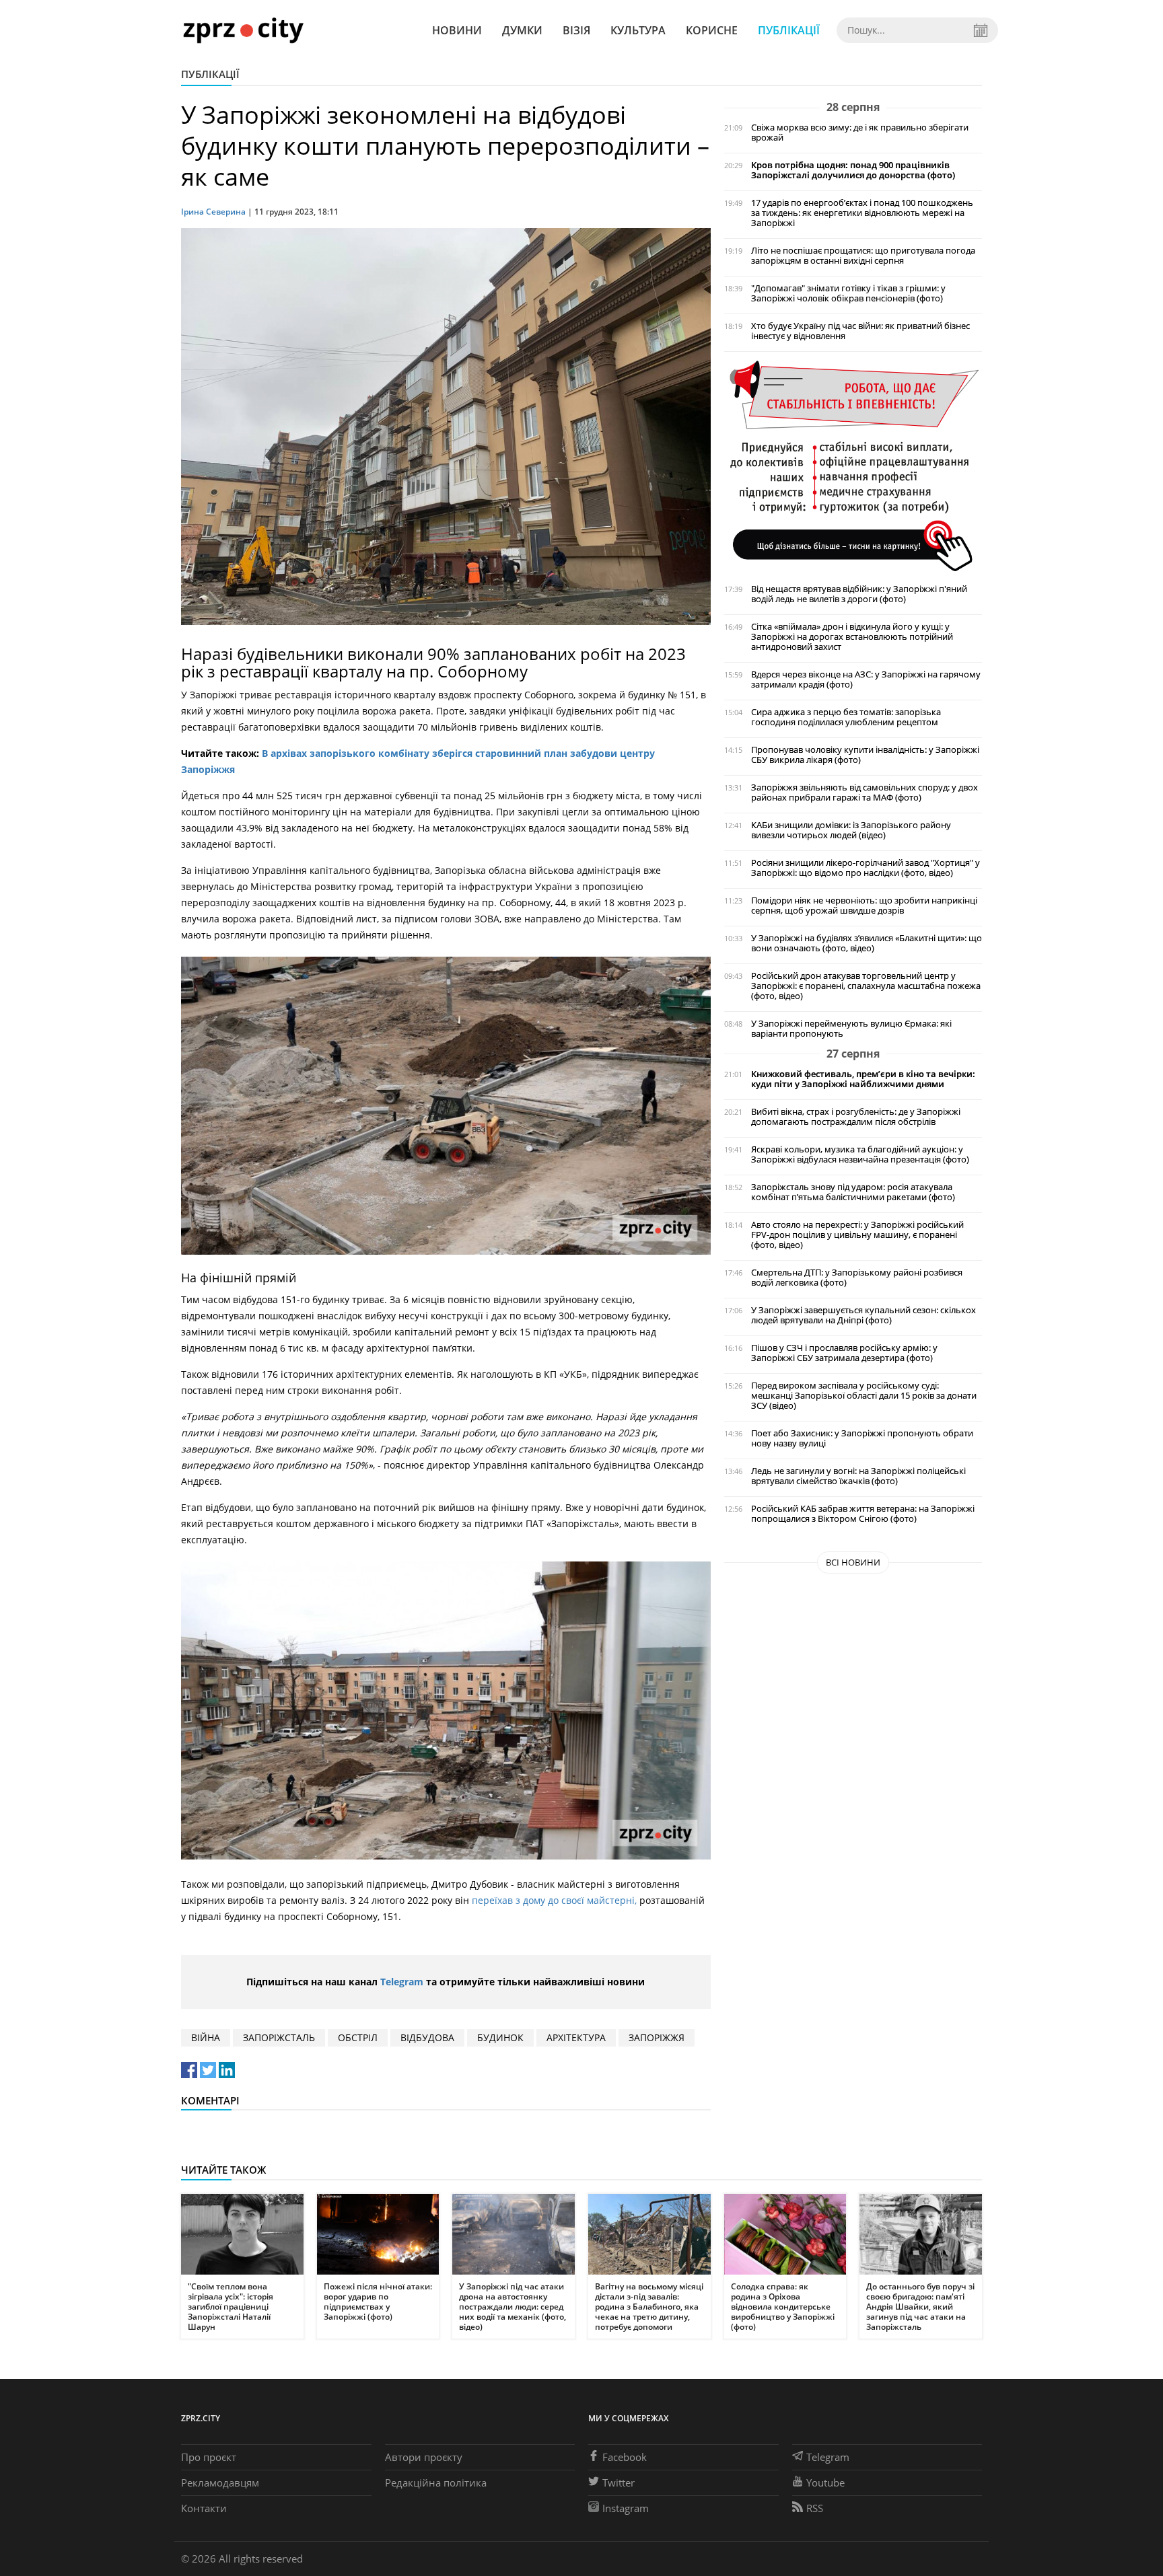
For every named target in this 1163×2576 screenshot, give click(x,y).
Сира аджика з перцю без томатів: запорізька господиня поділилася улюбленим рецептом (846, 717)
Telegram (402, 1982)
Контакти (204, 2508)
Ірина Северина (213, 212)
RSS (815, 2508)
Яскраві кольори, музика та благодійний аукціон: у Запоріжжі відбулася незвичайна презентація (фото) (860, 1154)
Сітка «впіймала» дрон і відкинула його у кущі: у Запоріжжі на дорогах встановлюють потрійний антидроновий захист (852, 637)
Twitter (619, 2482)
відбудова (427, 2037)
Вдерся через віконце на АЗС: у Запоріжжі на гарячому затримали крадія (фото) (866, 679)
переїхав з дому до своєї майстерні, (554, 1900)
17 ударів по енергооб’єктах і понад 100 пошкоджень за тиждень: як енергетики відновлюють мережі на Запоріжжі (862, 213)
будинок (500, 2037)
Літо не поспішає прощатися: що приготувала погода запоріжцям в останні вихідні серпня (863, 256)
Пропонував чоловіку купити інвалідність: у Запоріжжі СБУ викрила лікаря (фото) (865, 755)
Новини (457, 30)
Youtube (825, 2482)
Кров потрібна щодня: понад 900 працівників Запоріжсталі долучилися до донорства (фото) (853, 170)
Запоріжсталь (279, 2037)
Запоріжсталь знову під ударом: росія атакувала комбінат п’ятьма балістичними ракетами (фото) (853, 1192)
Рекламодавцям (220, 2482)
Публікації (789, 30)
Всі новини (853, 1562)
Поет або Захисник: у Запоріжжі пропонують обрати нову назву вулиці (862, 1438)
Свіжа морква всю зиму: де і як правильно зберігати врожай (860, 133)
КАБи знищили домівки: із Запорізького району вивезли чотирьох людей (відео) (851, 830)
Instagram (626, 2508)
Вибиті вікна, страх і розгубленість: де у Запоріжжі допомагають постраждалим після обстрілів (856, 1117)
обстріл (358, 2037)
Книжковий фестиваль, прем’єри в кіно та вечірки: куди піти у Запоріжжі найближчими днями (863, 1079)
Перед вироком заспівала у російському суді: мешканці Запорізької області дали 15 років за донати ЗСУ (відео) (864, 1396)
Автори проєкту (424, 2457)
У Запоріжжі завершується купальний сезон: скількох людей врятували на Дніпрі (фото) (864, 1315)
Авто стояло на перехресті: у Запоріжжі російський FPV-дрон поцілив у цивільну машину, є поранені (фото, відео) (857, 1235)
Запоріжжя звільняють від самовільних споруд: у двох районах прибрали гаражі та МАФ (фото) (865, 793)
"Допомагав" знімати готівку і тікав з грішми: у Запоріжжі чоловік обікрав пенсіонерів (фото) (848, 293)
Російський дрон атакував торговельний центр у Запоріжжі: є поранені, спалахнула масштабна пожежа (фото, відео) (866, 986)
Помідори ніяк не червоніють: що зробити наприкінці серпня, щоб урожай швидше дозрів (864, 906)
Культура (638, 30)
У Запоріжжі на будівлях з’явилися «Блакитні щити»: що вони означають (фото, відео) (867, 943)
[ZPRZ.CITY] (243, 30)
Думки (522, 30)
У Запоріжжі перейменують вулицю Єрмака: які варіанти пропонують (851, 1029)
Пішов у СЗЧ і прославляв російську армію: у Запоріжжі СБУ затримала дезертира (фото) (844, 1353)
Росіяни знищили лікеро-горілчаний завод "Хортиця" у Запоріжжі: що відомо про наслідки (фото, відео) (866, 868)
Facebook (625, 2457)
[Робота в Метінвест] (853, 465)
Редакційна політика (436, 2482)
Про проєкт (209, 2457)
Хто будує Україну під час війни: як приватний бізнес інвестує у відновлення (860, 331)
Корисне (712, 30)
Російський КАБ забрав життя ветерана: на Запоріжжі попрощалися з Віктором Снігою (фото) (863, 1514)
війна (206, 2037)
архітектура (576, 2037)
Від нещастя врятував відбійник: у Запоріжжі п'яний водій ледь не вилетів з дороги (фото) (859, 594)
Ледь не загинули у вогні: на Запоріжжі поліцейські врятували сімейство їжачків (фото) (858, 1476)
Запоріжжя (657, 2037)
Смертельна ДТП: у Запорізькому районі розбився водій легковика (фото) (857, 1278)
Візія (576, 30)
